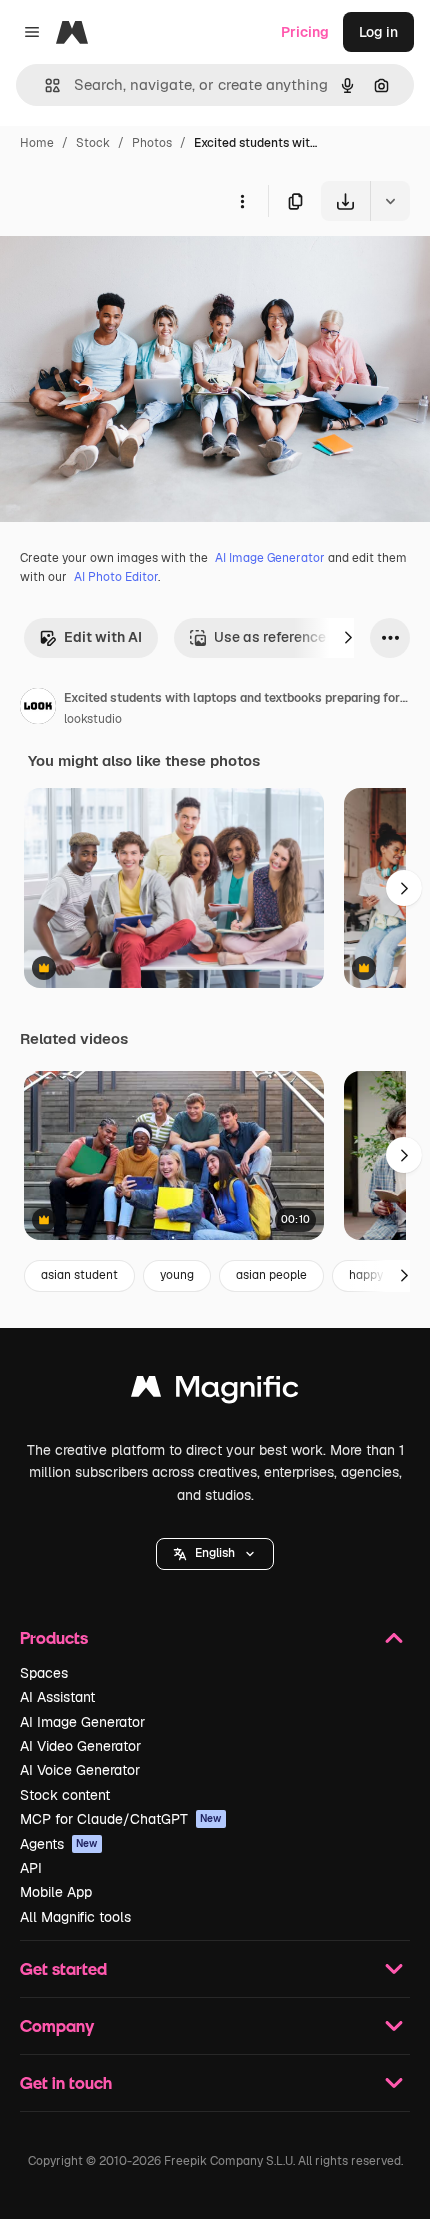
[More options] (242, 201)
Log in (378, 32)
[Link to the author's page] (38, 709)
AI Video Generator (80, 1746)
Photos (152, 143)
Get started (63, 1968)
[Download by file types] (390, 201)
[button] (215, 1554)
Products (54, 1637)
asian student (79, 1275)
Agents (59, 1844)
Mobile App (56, 1892)
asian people (271, 1275)
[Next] (348, 638)
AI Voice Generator (80, 1770)
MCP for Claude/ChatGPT (121, 1819)
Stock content (65, 1795)
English (215, 1553)
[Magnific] (215, 1391)
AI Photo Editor (116, 577)
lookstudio (93, 719)
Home (37, 143)
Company (57, 2025)
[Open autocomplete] (44, 85)
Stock (93, 143)
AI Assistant (57, 1697)
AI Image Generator (270, 558)
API (31, 1868)
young (177, 1275)
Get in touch (66, 2082)
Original (128, 267)
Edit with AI (103, 637)
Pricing (305, 32)
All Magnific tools (75, 1917)
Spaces (44, 1673)
